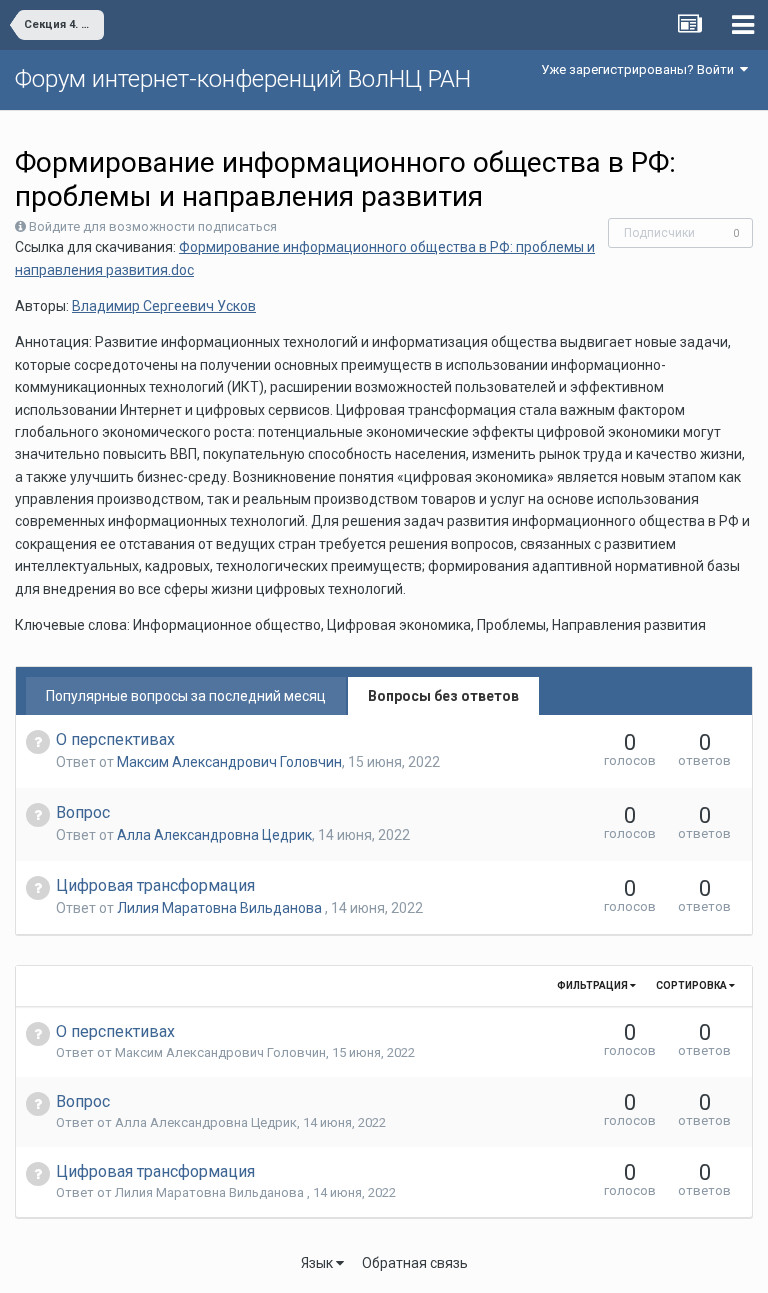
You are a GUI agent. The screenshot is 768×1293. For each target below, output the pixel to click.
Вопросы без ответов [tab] (443, 696)
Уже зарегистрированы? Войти (640, 69)
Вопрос (83, 812)
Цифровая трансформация (155, 885)
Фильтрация (593, 985)
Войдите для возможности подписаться (153, 226)
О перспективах (115, 739)
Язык (318, 1263)
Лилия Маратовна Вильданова (221, 908)
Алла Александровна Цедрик (214, 835)
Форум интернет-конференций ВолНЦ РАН (243, 79)
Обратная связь (415, 1263)
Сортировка (692, 985)
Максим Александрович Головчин (229, 762)
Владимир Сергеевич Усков (164, 306)
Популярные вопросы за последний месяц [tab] (186, 696)
